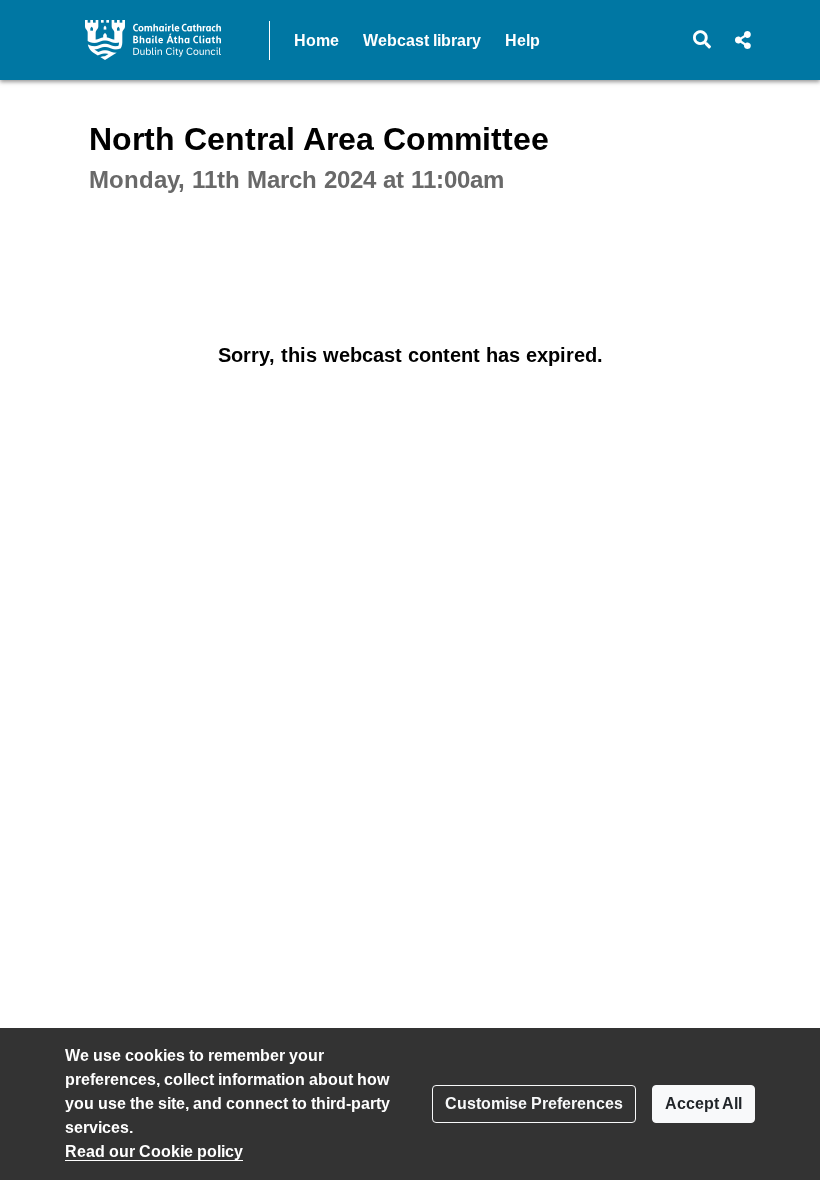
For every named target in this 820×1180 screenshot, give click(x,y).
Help (522, 40)
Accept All (703, 1103)
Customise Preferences (534, 1103)
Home (316, 40)
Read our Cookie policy (154, 1151)
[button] (702, 40)
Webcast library (422, 40)
